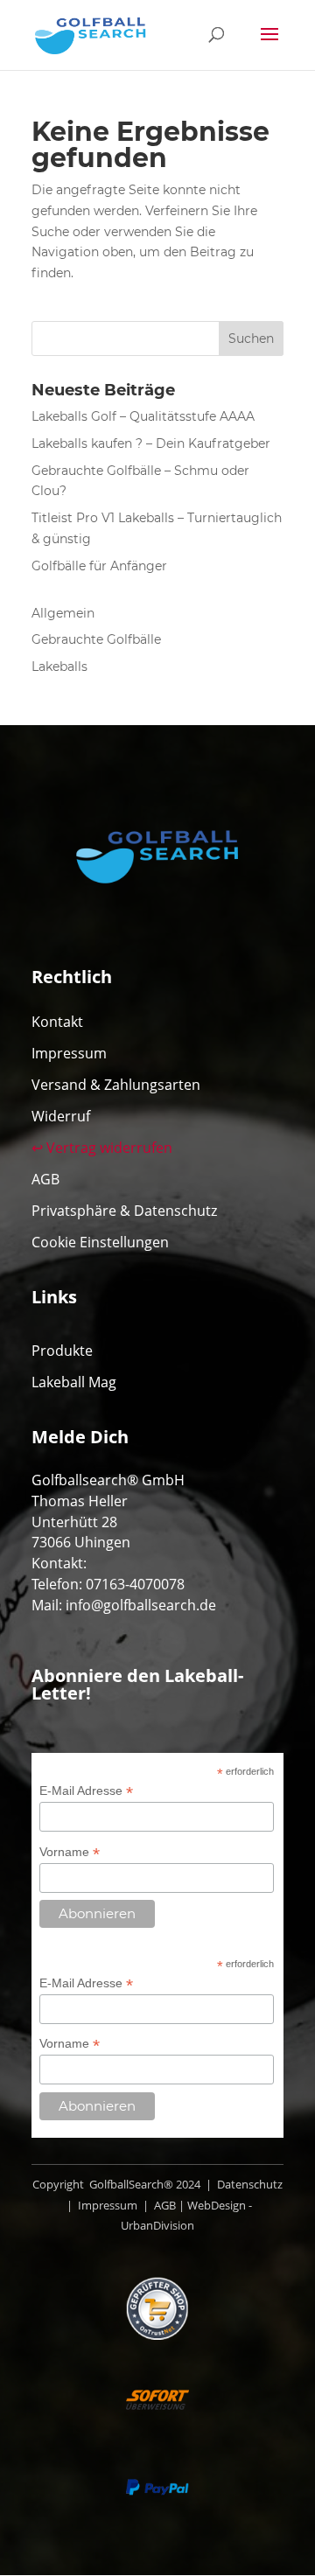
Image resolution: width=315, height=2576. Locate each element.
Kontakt (57, 1022)
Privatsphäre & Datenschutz (124, 1211)
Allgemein (63, 613)
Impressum (69, 1053)
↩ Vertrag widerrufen (102, 1148)
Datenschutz (248, 2184)
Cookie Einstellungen (100, 1242)
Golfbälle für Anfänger (99, 566)
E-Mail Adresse (86, 1791)
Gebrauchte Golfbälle (96, 639)
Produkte (62, 1351)
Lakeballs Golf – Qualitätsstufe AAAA (143, 416)
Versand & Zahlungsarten (116, 1085)
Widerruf (61, 1116)
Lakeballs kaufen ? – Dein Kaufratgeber (151, 443)
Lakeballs (59, 667)
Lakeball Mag (74, 1382)
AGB (45, 1179)
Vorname (70, 1852)
